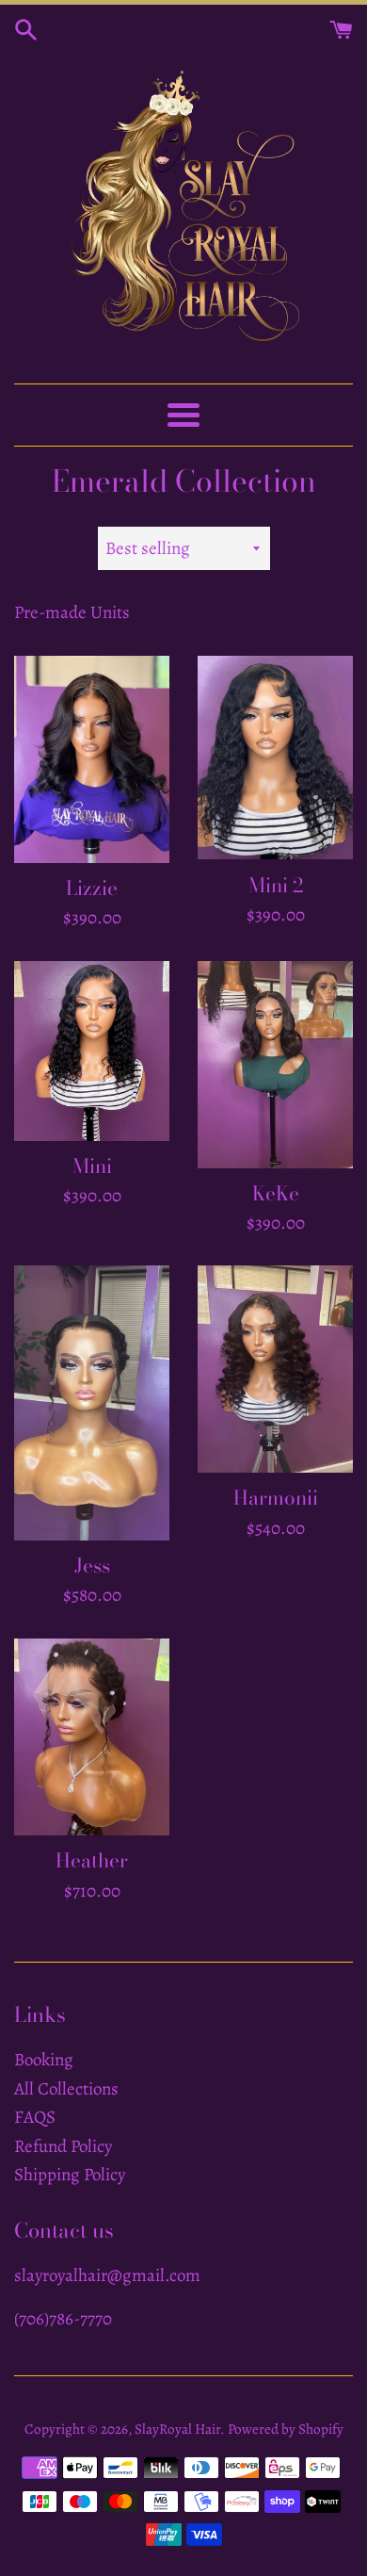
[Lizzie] (92, 759)
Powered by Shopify (286, 2429)
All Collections (66, 2089)
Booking (44, 2060)
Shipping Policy (70, 2175)
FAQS (35, 2117)
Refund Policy (63, 2146)
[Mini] (92, 1051)
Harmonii (276, 1497)
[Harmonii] (275, 1369)
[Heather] (92, 1737)
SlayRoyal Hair (177, 2429)
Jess (92, 1565)
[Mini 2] (275, 758)
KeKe (276, 1193)
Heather (92, 1860)
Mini (92, 1166)
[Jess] (92, 1402)
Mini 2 (276, 885)
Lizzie (92, 888)
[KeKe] (275, 1065)
